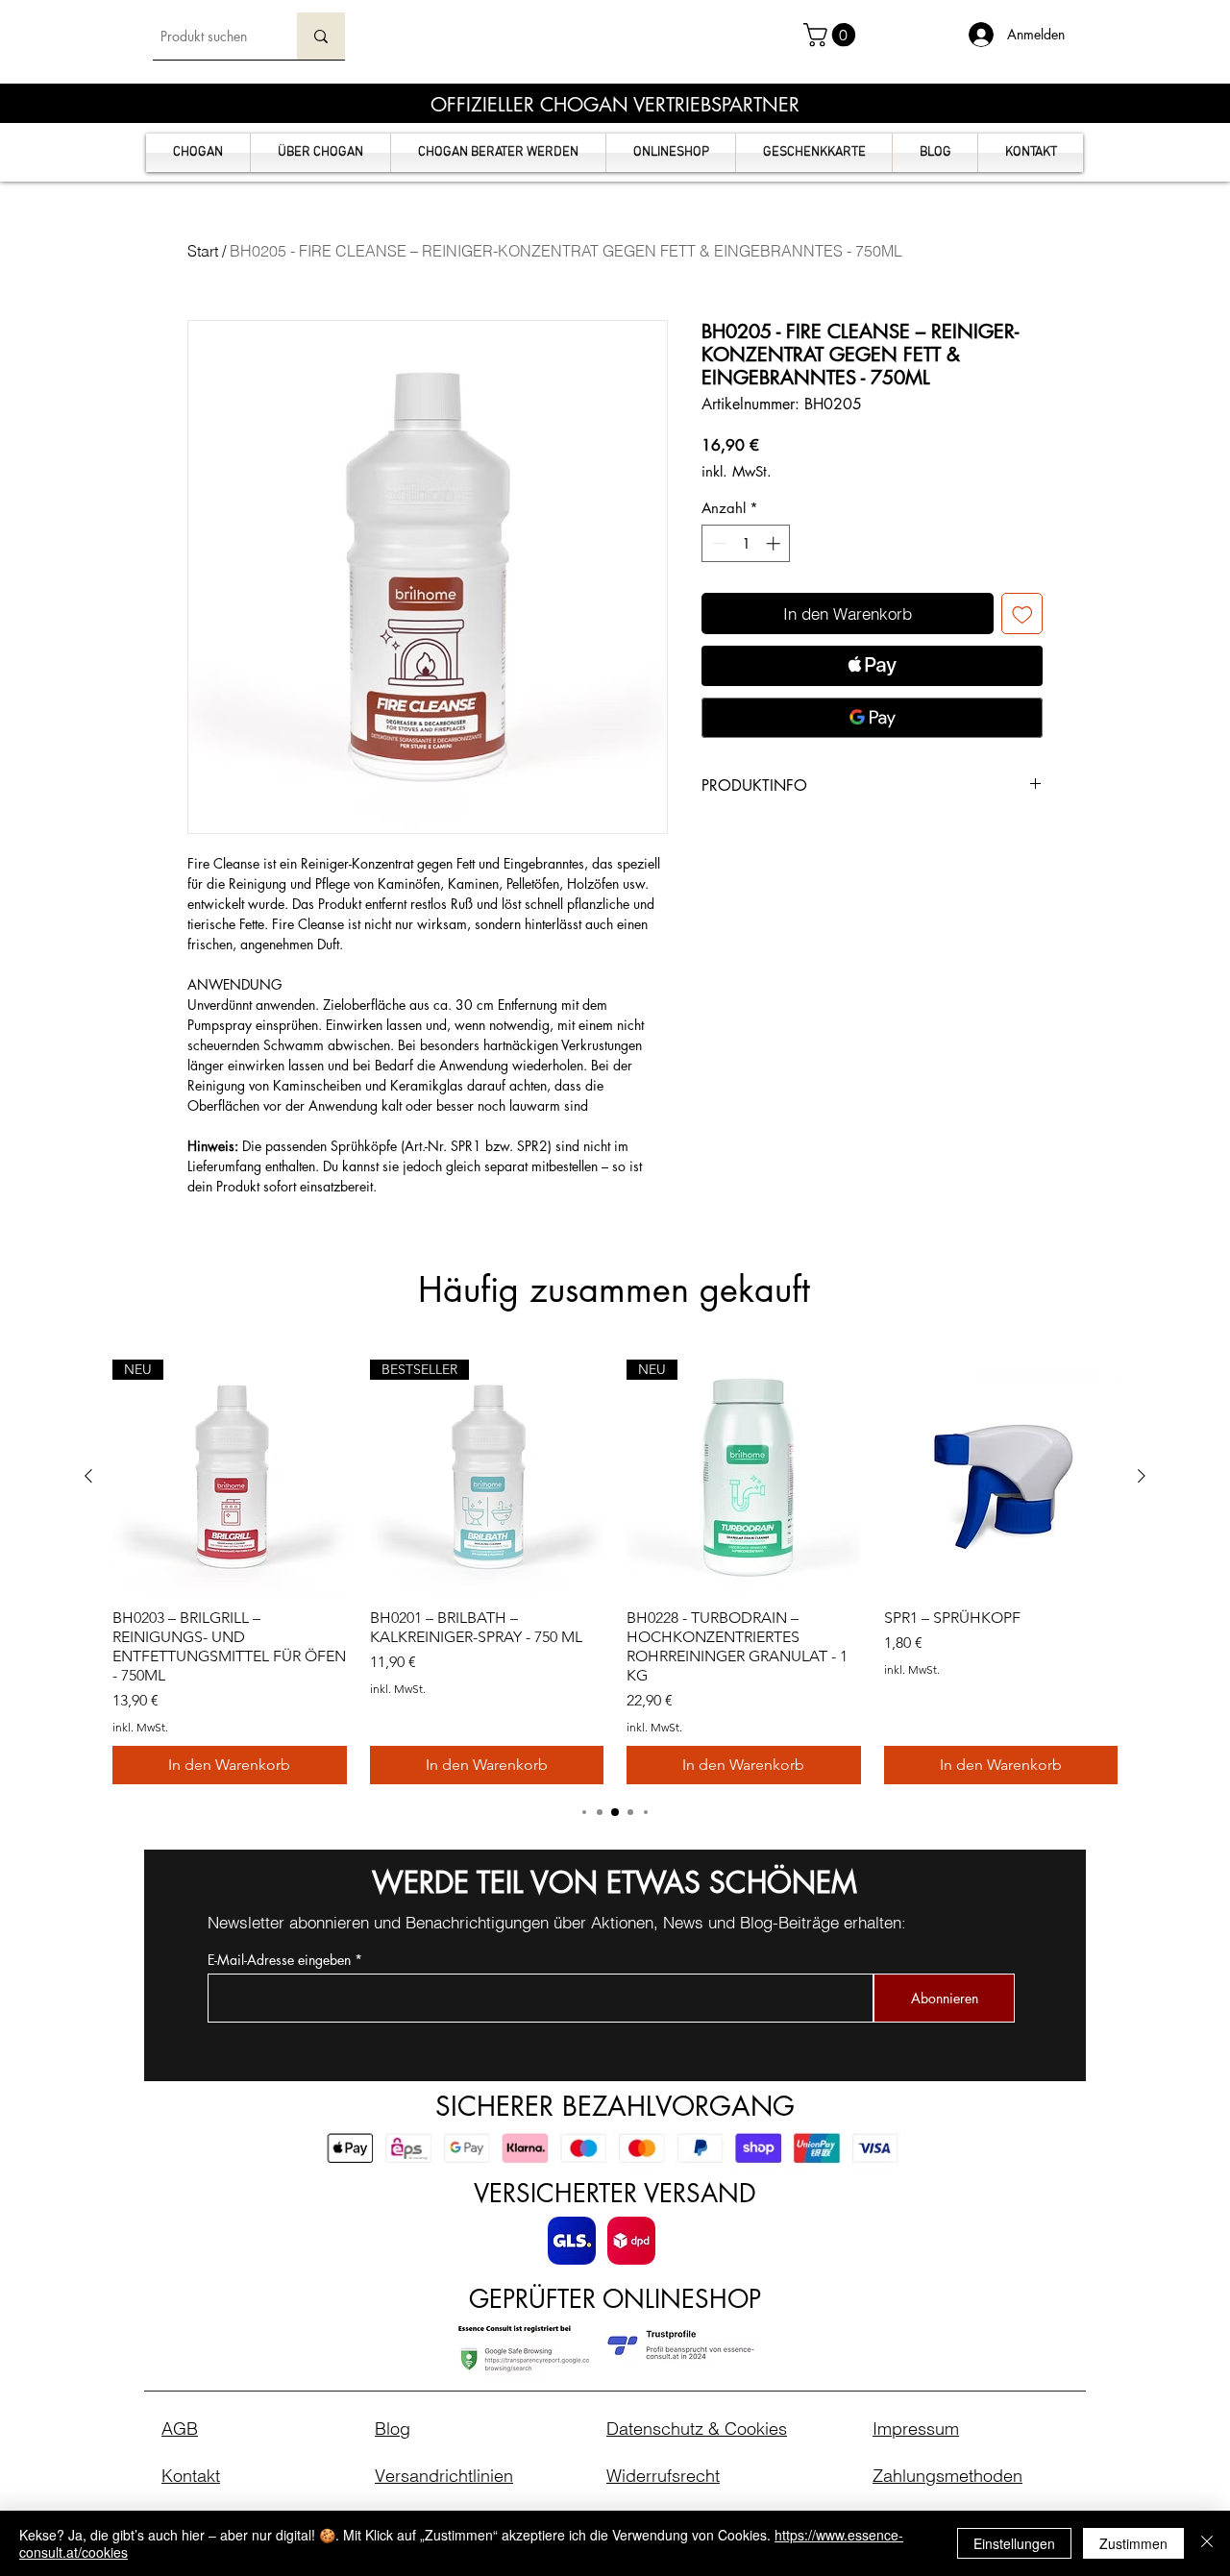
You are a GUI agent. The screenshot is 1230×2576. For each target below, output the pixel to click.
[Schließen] (1207, 2543)
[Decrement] (717, 543)
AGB (180, 2429)
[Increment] (775, 543)
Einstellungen (1014, 2543)
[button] (832, 35)
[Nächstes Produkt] (1142, 1476)
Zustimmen (1133, 2543)
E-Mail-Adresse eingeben (279, 1960)
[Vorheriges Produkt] (88, 1476)
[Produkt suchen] (321, 36)
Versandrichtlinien (444, 2476)
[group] (615, 1572)
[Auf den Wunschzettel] (1022, 614)
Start (203, 251)
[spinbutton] (746, 543)
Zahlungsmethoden (947, 2476)
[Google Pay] (872, 718)
